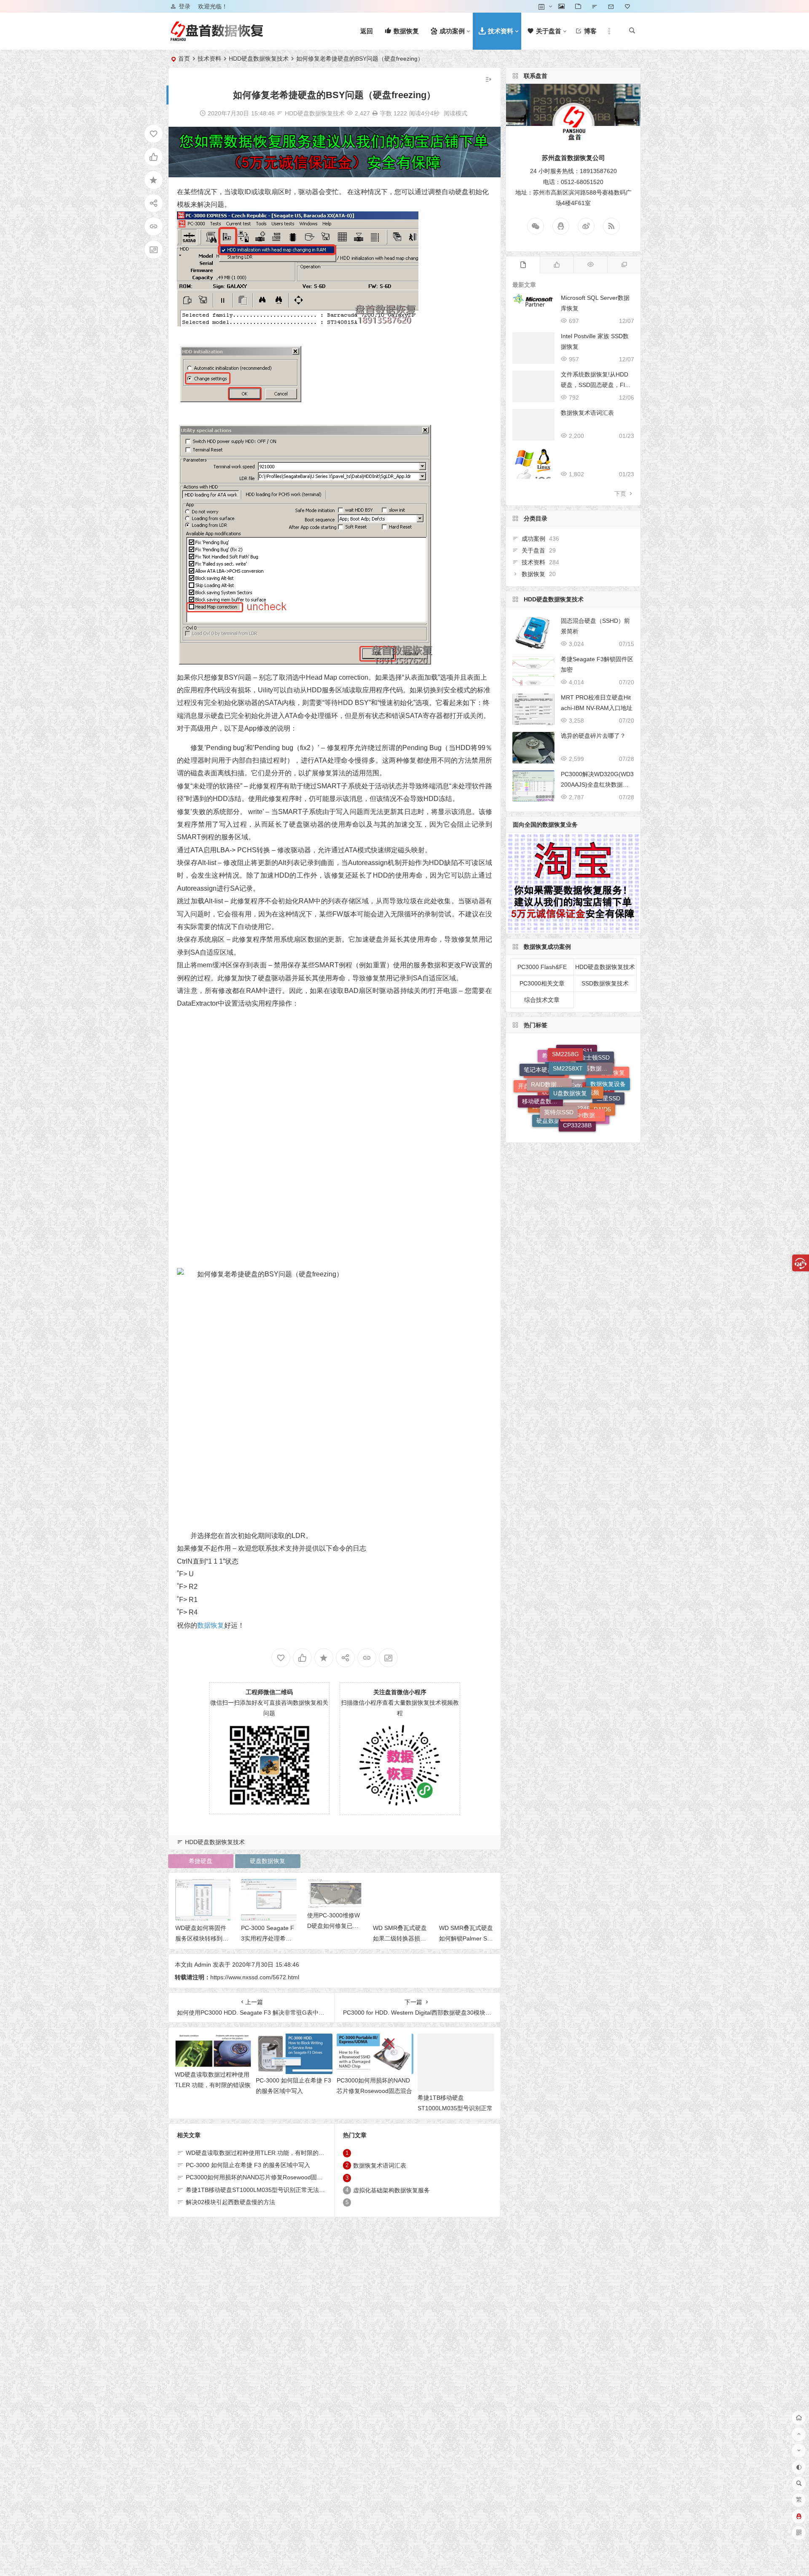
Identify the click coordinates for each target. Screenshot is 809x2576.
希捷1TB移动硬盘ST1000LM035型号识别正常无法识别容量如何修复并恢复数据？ (294, 2190)
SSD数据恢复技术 (605, 983)
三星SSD (608, 1089)
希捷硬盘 (201, 1861)
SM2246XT (583, 1101)
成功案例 (533, 539)
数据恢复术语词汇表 (380, 2165)
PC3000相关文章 (542, 983)
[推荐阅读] (624, 265)
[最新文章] (523, 265)
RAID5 (602, 1066)
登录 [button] (185, 6)
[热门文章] (590, 265)
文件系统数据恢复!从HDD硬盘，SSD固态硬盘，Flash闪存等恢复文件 (596, 385)
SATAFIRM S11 (566, 1090)
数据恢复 (211, 1625)
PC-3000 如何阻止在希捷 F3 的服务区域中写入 (248, 2165)
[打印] (375, 113)
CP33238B (577, 1063)
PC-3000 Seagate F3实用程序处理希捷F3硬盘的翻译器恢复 (202, 1938)
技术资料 (209, 59)
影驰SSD (593, 1081)
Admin (203, 1965)
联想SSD (554, 1112)
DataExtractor (576, 1120)
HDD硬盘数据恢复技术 (259, 59)
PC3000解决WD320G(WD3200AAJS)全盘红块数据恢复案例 (597, 785)
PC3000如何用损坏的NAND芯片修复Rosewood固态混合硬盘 (374, 2091)
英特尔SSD (559, 1053)
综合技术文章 (542, 1000)
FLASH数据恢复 (585, 1052)
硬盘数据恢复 (268, 1861)
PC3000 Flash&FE (542, 967)
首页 (184, 59)
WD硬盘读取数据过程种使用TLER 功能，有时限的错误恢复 (213, 2085)
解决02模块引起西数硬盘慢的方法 (230, 2202)
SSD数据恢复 (607, 1102)
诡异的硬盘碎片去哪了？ (593, 736)
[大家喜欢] (557, 265)
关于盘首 (533, 550)
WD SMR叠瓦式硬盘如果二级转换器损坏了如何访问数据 (334, 1926)
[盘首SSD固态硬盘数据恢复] (217, 38)
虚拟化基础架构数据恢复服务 (391, 2190)
